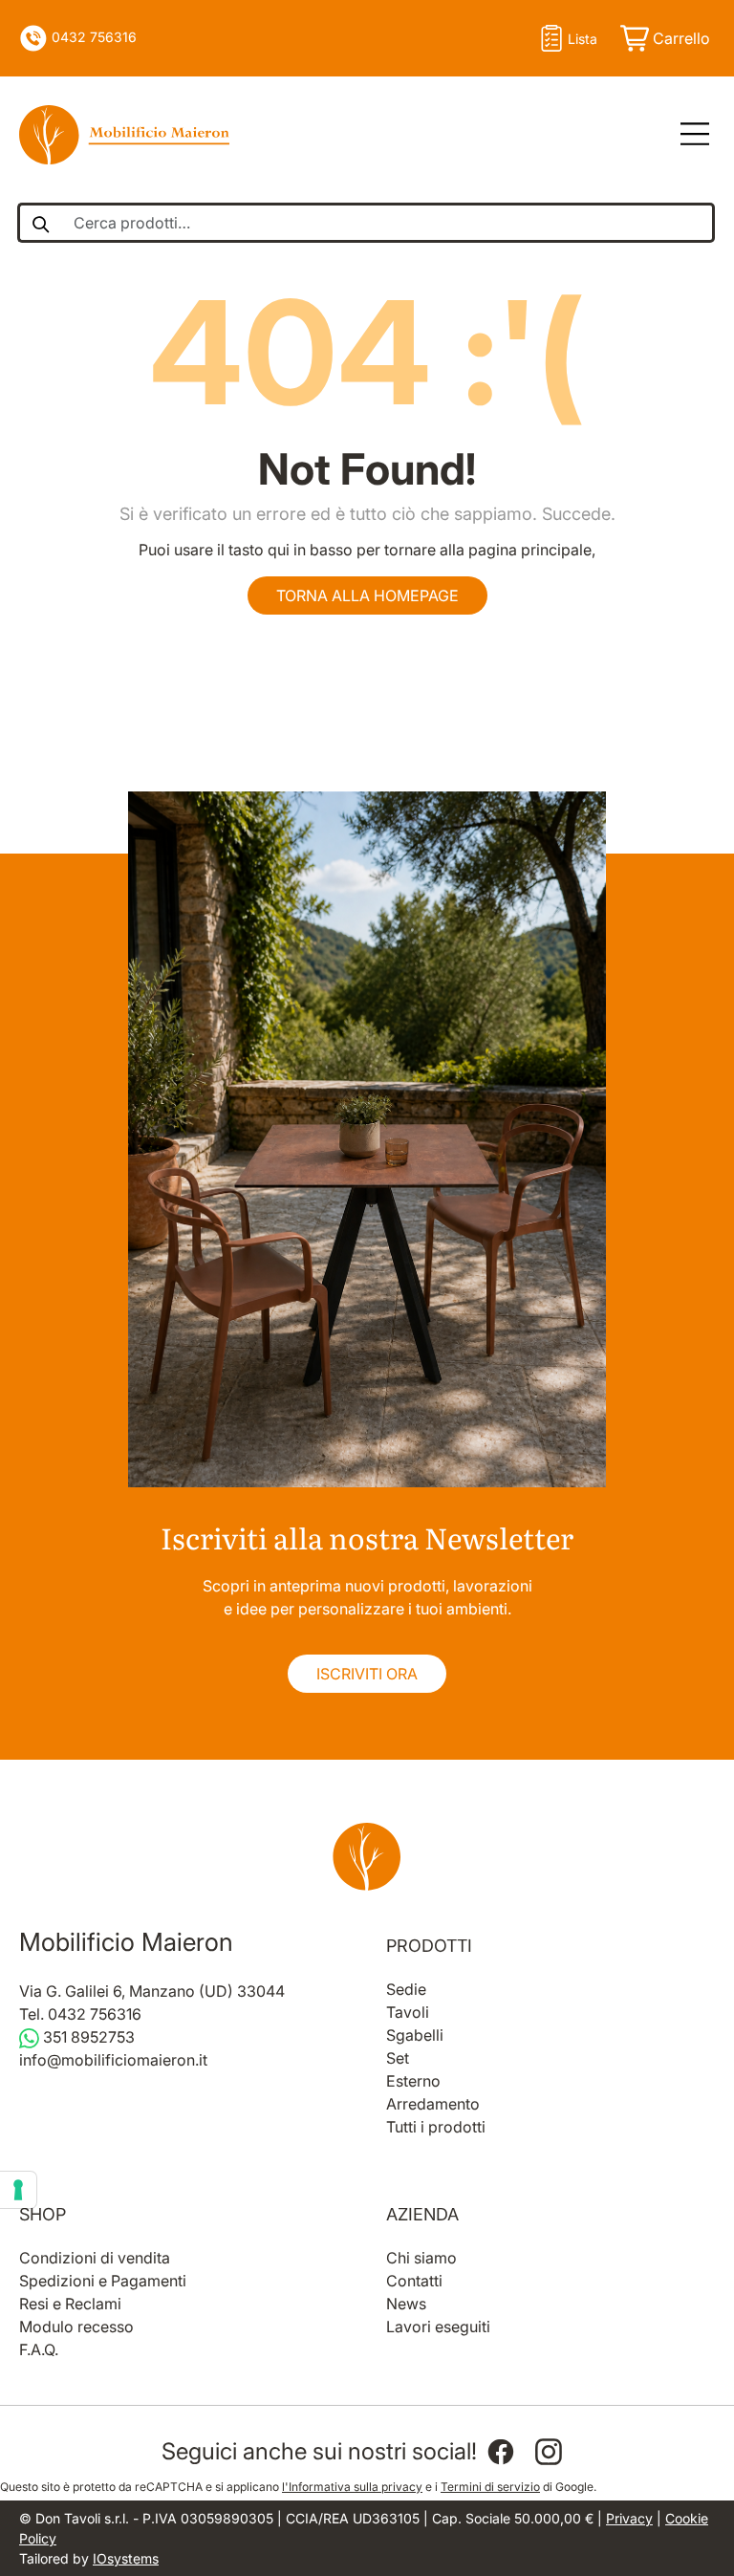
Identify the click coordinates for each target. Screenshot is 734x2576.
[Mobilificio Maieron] (124, 135)
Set (398, 2058)
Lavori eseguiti (438, 2327)
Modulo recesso (76, 2327)
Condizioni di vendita (95, 2258)
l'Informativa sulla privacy (352, 2487)
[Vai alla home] (367, 1856)
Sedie (406, 1989)
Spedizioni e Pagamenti (103, 2281)
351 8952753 (87, 2037)
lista (583, 39)
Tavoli (408, 2012)
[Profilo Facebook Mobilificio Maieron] (501, 2452)
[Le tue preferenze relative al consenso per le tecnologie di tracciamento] (18, 2190)
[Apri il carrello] (664, 38)
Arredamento (433, 2104)
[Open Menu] (688, 135)
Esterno (413, 2081)
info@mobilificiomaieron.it (113, 2060)
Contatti (414, 2281)
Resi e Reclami (70, 2304)
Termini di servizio (490, 2487)
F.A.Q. (39, 2349)
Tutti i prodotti (436, 2127)
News (406, 2304)
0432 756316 (92, 37)
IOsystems (126, 2558)
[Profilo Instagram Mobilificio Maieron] (549, 2452)
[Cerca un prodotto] (40, 223)
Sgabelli (415, 2035)
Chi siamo (421, 2258)
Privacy (629, 2518)
